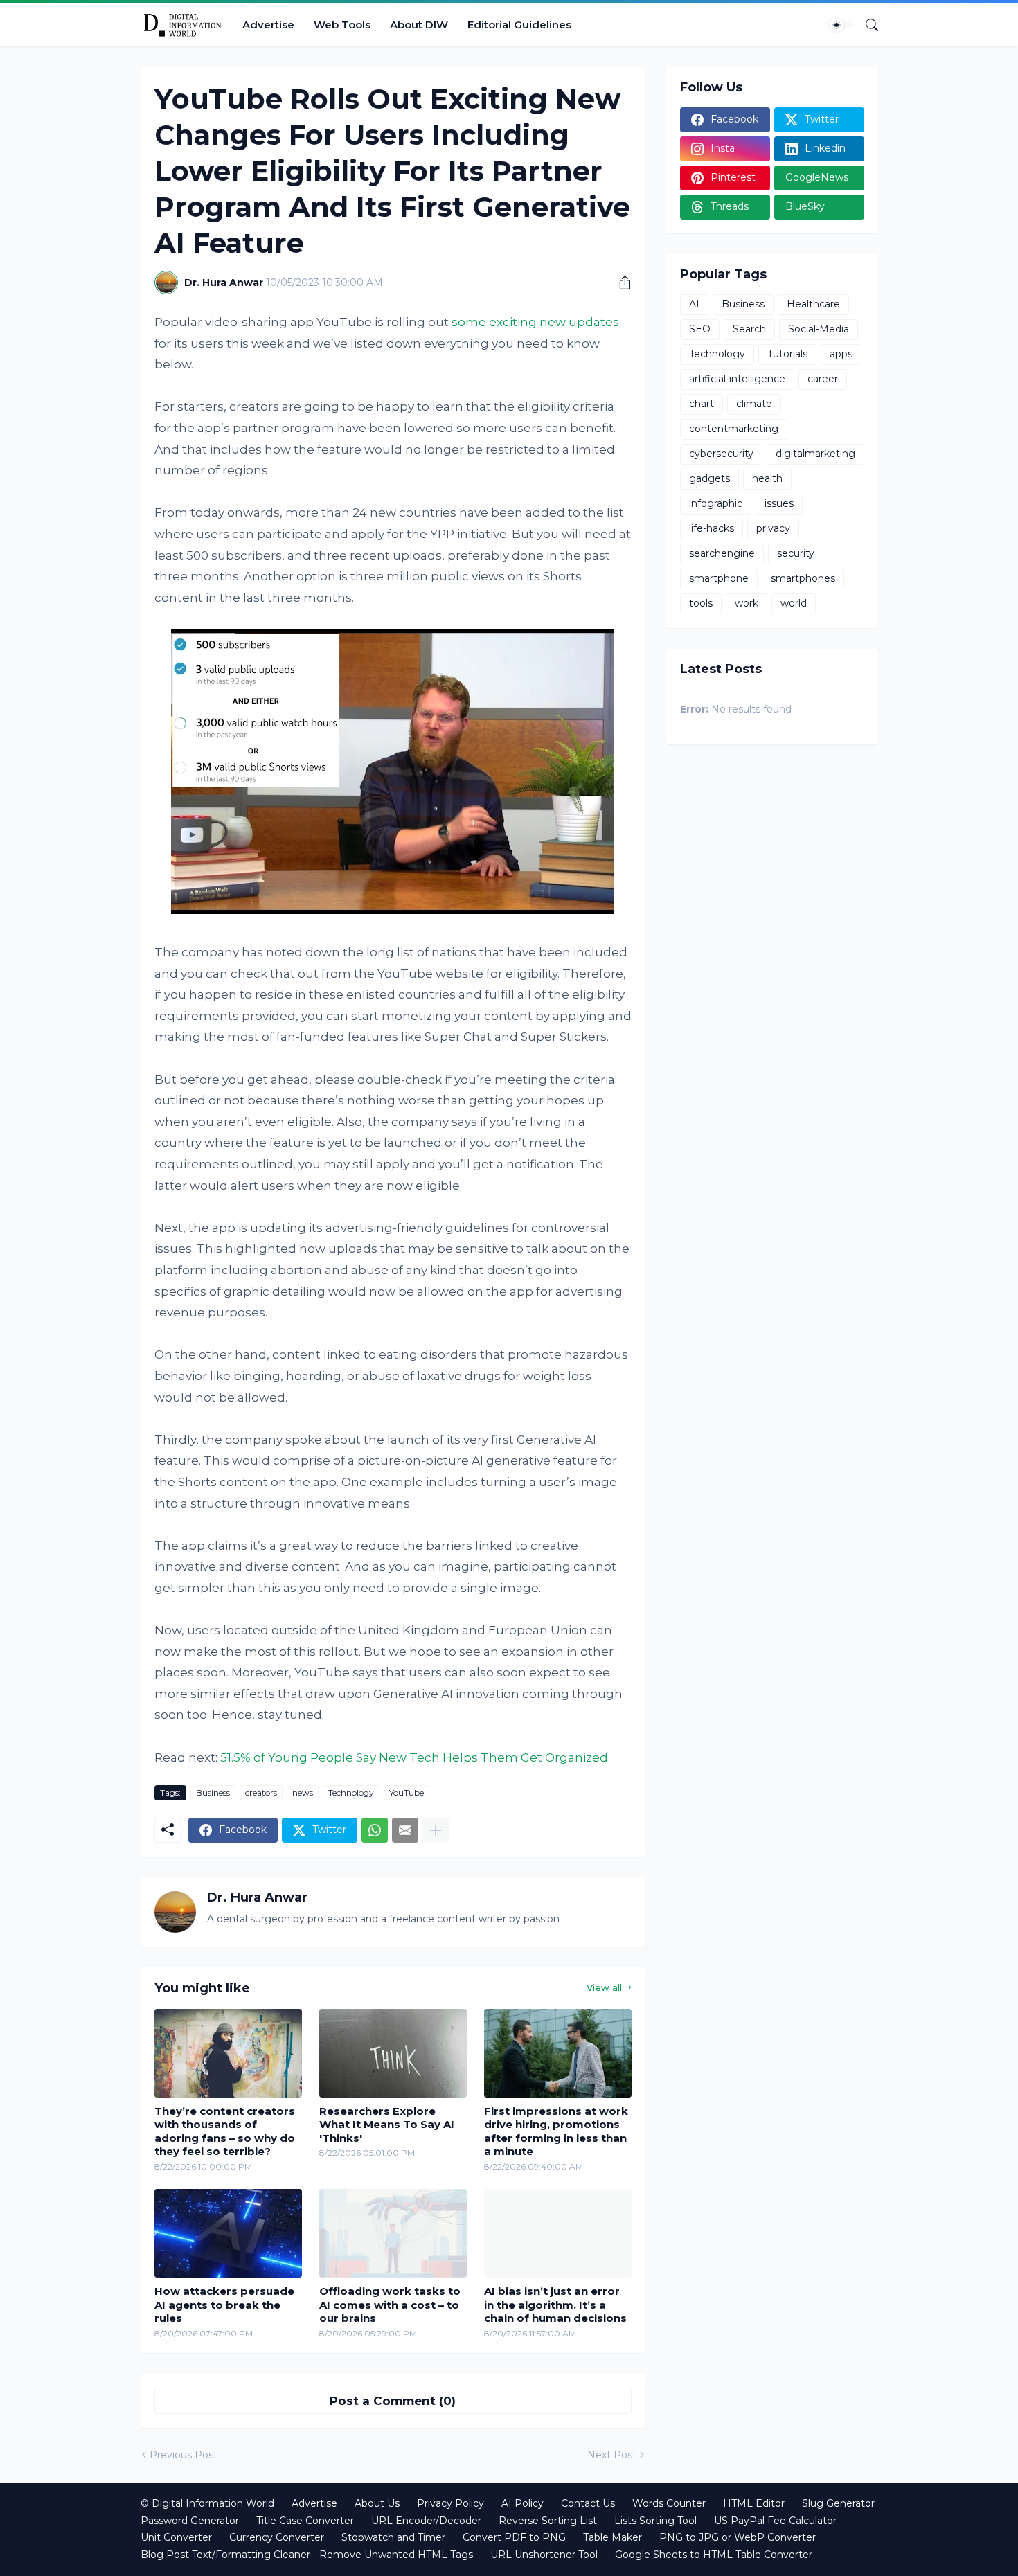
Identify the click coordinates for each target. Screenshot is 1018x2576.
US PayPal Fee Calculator (775, 2521)
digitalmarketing (815, 454)
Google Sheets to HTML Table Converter (714, 2555)
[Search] (866, 25)
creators (261, 1792)
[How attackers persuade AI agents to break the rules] (228, 2233)
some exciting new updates (535, 322)
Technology (351, 1792)
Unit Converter (176, 2537)
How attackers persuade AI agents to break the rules (224, 2305)
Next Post (612, 2455)
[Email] (405, 1830)
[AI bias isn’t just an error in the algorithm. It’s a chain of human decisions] (558, 2233)
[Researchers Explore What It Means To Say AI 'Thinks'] (393, 2053)
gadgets (709, 478)
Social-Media (819, 329)
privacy (773, 528)
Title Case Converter (305, 2521)
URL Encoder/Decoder (426, 2521)
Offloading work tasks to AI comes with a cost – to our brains (390, 2305)
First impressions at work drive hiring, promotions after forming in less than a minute (556, 2131)
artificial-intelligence (737, 379)
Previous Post (184, 2455)
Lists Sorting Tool (655, 2521)
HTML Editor (754, 2503)
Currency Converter (277, 2537)
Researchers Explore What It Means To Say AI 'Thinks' (387, 2125)
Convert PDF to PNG (514, 2537)
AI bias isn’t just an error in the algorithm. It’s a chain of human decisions (555, 2305)
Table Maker (613, 2537)
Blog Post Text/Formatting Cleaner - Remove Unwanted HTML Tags (307, 2555)
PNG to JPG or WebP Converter (738, 2537)
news (303, 1792)
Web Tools (342, 25)
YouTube (407, 1792)
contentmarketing (734, 429)
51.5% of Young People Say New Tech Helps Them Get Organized (414, 1757)
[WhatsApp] (375, 1830)
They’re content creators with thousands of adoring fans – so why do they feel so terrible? (225, 2131)
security (796, 553)
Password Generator (190, 2521)
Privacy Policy (450, 2503)
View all (604, 1987)
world (794, 603)
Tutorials (787, 354)
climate (754, 404)
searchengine (722, 553)
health (767, 478)
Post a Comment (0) (393, 2401)
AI (694, 304)
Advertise (268, 25)
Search (749, 329)
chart (702, 404)
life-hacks (712, 528)
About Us (377, 2503)
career (823, 379)
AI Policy (523, 2503)
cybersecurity (721, 454)
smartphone (719, 578)
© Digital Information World (207, 2503)
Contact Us (588, 2503)
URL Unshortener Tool (544, 2555)
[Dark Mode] (841, 25)
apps (841, 354)
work (747, 603)
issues (779, 503)
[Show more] (436, 1830)
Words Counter (669, 2503)
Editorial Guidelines (519, 25)
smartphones (803, 578)
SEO (700, 329)
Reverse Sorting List (548, 2521)
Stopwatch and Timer (393, 2537)
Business (213, 1792)
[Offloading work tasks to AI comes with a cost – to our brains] (393, 2233)
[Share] (620, 283)
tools (701, 603)
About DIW (419, 25)
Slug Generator (838, 2503)
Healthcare (813, 304)
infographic (716, 503)
